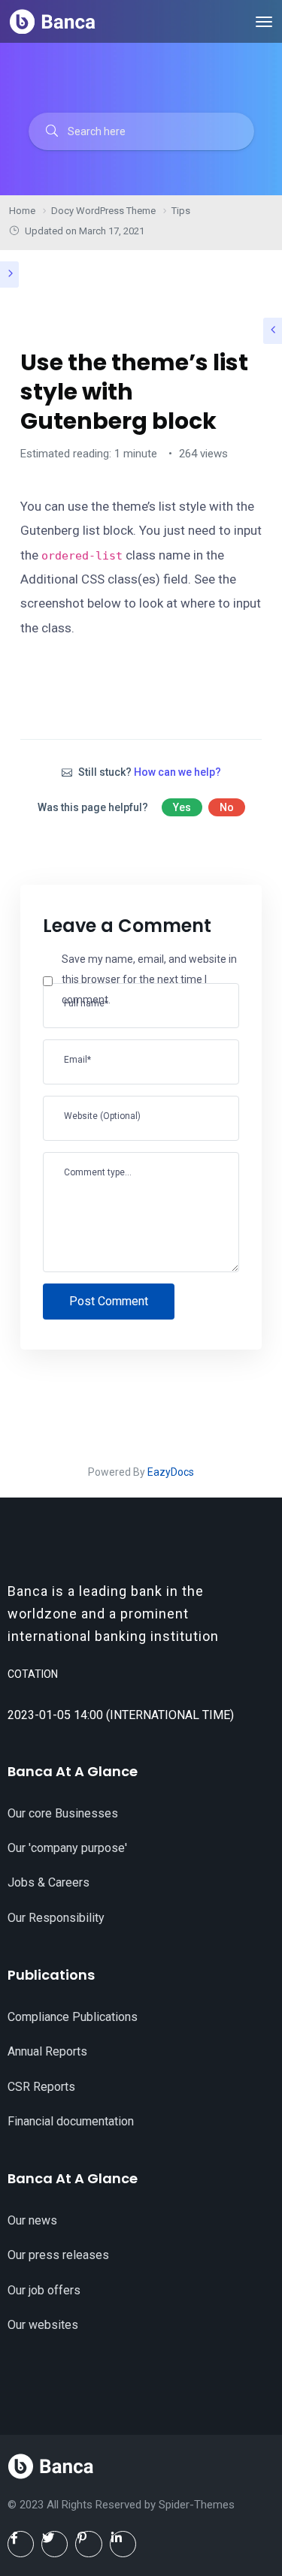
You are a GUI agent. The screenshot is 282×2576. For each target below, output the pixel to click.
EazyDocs (171, 1472)
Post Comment (109, 1301)
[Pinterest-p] (88, 2544)
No (227, 807)
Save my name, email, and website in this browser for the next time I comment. (149, 979)
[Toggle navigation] (264, 22)
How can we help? (177, 772)
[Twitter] (55, 2544)
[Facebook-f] (21, 2544)
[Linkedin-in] (123, 2544)
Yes (182, 807)
